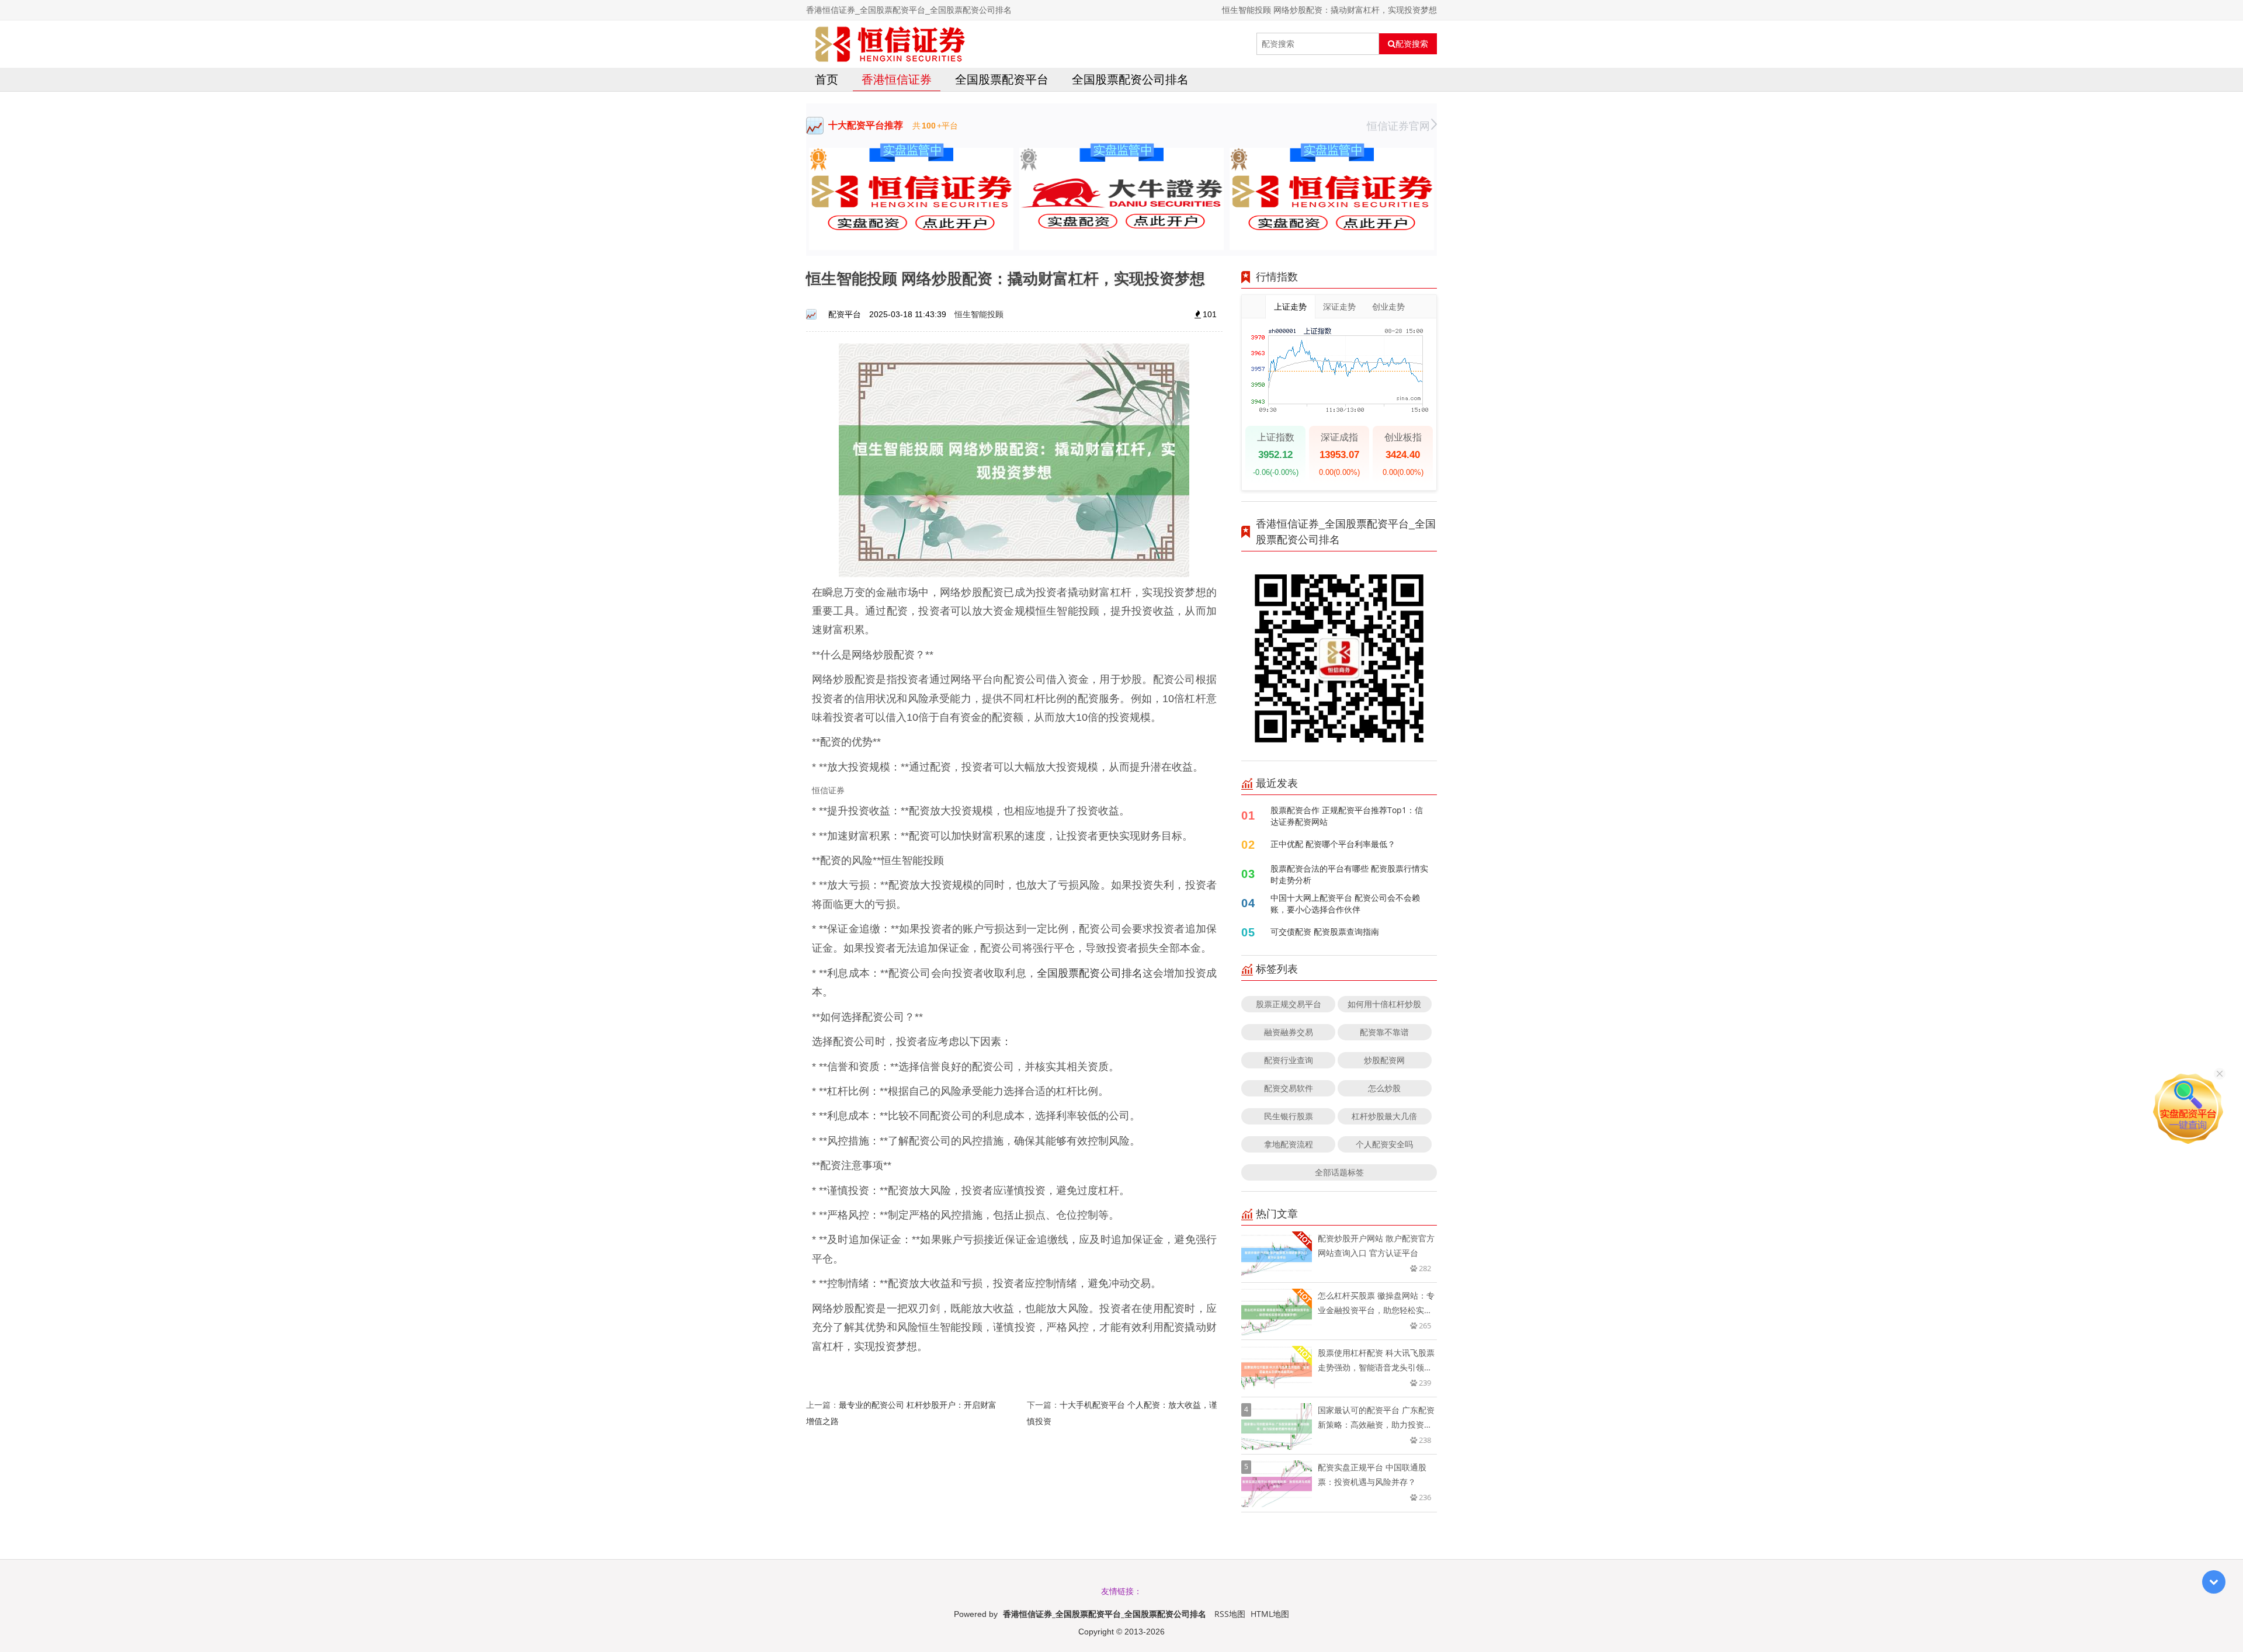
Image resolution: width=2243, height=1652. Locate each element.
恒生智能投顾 (979, 314)
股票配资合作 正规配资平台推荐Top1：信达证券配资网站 (1347, 816)
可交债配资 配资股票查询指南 (1325, 931)
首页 (827, 79)
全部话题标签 (1339, 1172)
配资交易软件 (1289, 1088)
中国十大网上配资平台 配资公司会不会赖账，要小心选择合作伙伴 (1345, 903)
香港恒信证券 (897, 79)
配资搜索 (1412, 44)
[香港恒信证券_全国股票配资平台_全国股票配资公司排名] (890, 44)
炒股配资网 (1384, 1060)
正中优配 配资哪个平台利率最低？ (1333, 844)
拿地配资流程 (1289, 1144)
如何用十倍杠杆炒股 (1384, 1004)
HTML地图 (1270, 1614)
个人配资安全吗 (1384, 1144)
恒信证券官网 (1398, 126)
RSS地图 (1230, 1614)
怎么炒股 (1384, 1088)
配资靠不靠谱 (1384, 1032)
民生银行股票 (1289, 1116)
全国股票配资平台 (1002, 79)
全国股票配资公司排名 (1130, 79)
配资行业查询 (1289, 1060)
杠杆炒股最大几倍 (1384, 1116)
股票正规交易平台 (1289, 1004)
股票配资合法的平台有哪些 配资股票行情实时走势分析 (1349, 874)
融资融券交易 (1289, 1032)
